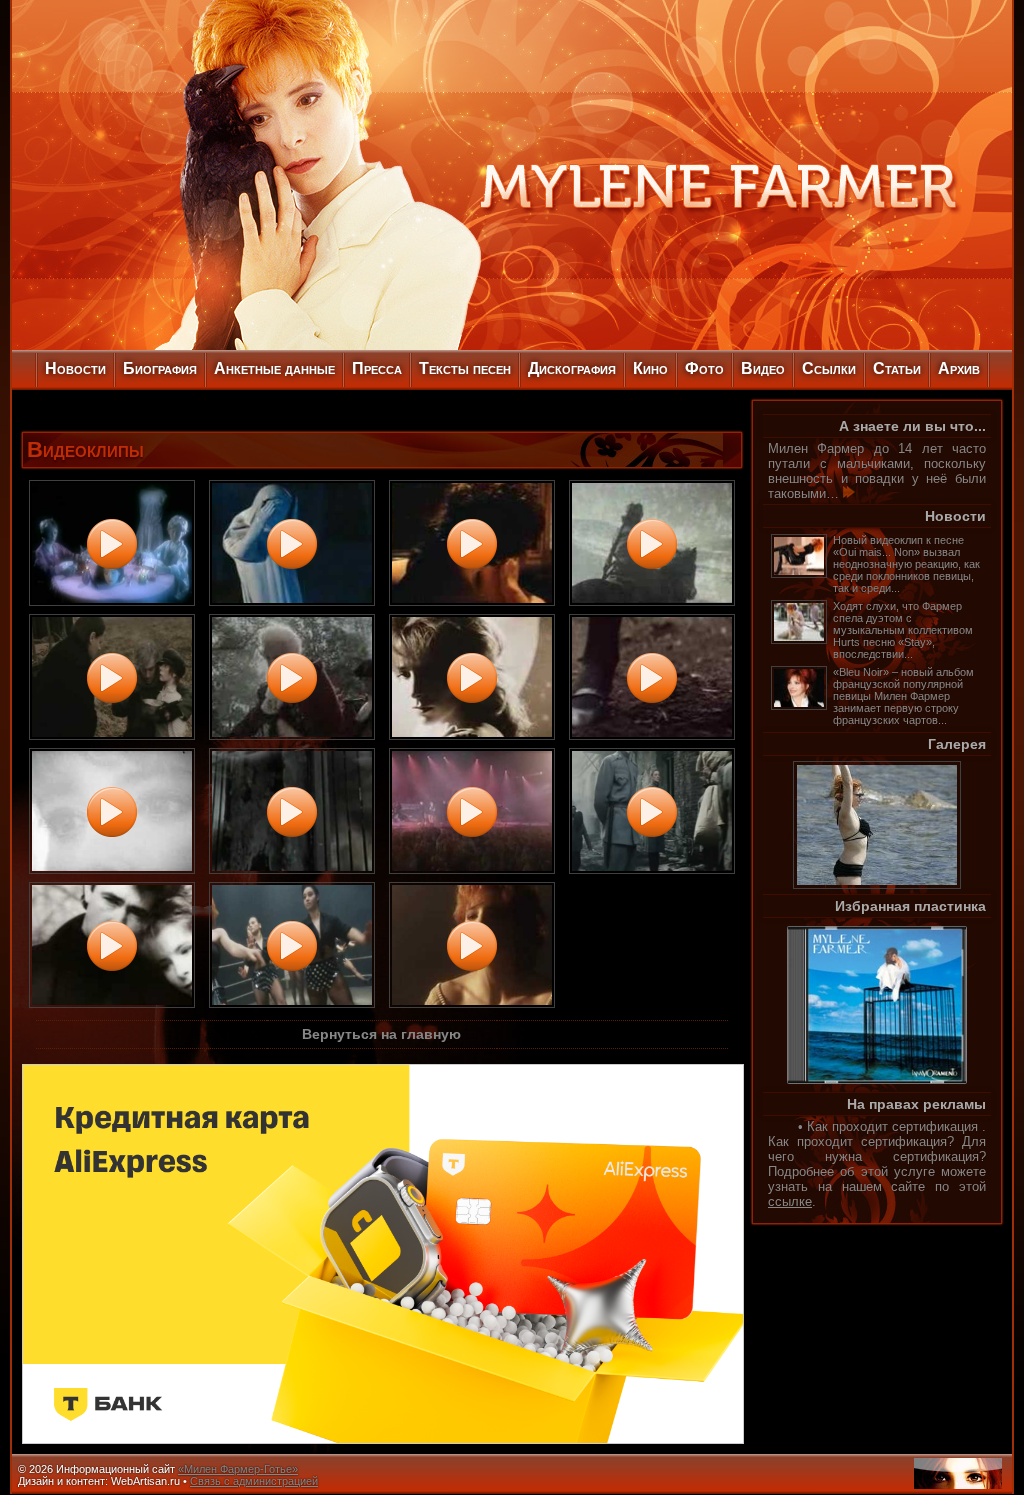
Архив (959, 368)
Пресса (377, 368)
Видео (763, 368)
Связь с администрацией (254, 1481)
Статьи (897, 368)
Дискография (572, 368)
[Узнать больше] (849, 493)
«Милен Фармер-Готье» (238, 1469)
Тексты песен (465, 368)
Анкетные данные (274, 368)
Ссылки (829, 368)
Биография (160, 368)
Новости (75, 368)
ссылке (790, 1201)
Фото (704, 368)
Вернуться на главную (381, 1034)
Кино (650, 368)
